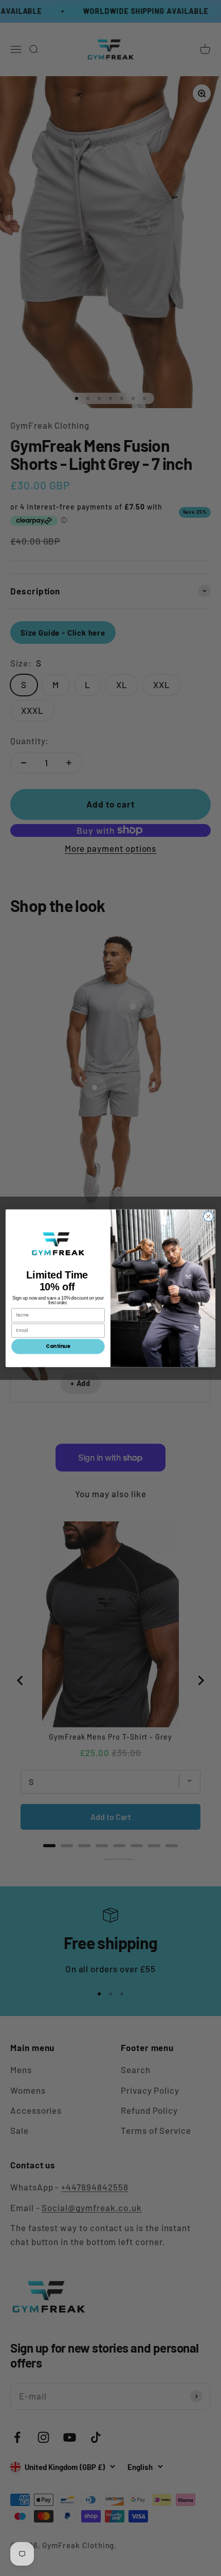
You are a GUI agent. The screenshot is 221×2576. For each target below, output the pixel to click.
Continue (58, 1346)
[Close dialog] (208, 1216)
